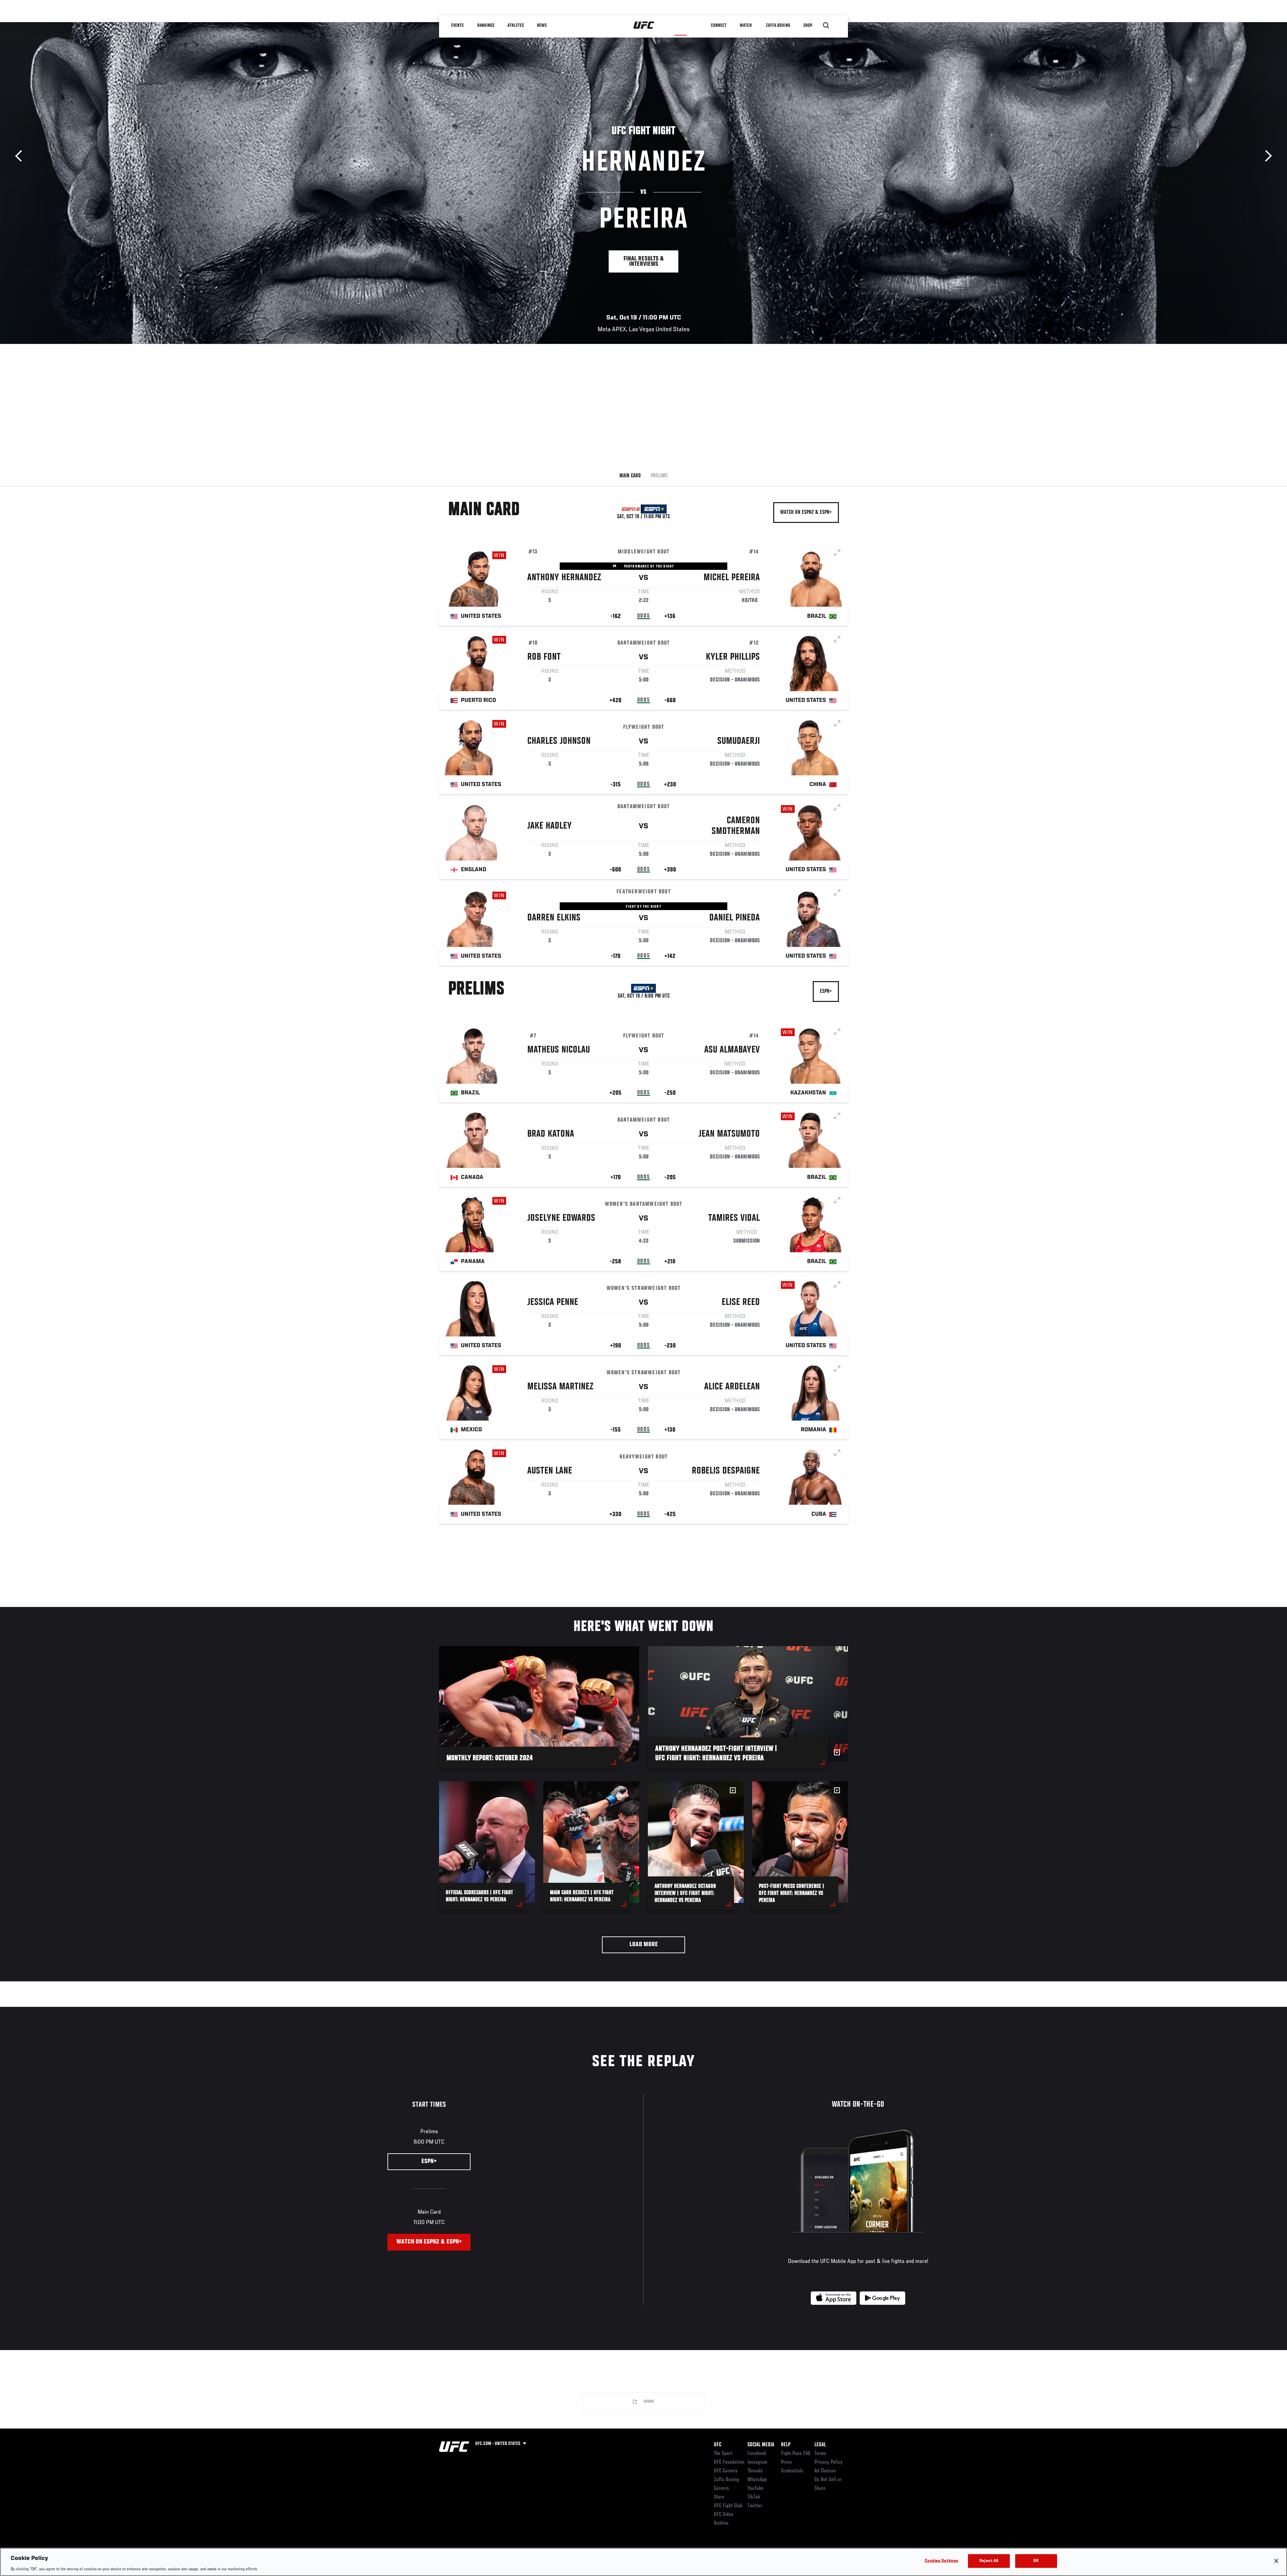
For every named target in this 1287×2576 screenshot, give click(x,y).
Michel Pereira (732, 578)
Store (719, 2497)
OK (1036, 2561)
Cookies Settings (941, 2561)
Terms (820, 2454)
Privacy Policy (829, 2462)
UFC (718, 2445)
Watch (746, 25)
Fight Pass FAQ (796, 2454)
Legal (820, 2445)
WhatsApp (757, 2480)
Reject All (989, 2561)
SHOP (808, 25)
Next (1266, 156)
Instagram (757, 2462)
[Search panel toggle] (826, 25)
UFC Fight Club (728, 2506)
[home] (644, 25)
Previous (21, 156)
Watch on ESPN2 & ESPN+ (806, 513)
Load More (644, 1945)
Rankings (486, 25)
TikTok (754, 2497)
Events (457, 25)
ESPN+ (826, 992)
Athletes (516, 25)
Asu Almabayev (732, 1050)
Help (786, 2445)
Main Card (630, 476)
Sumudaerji (739, 741)
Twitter (755, 2506)
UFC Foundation (729, 2462)
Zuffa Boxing (778, 25)
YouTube (755, 2489)
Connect (719, 25)
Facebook (757, 2454)
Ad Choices (825, 2471)
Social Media (761, 2445)
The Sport (723, 2454)
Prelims (659, 476)
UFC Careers (726, 2471)
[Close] (1276, 2561)
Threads (755, 2471)
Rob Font (544, 657)
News (542, 25)
